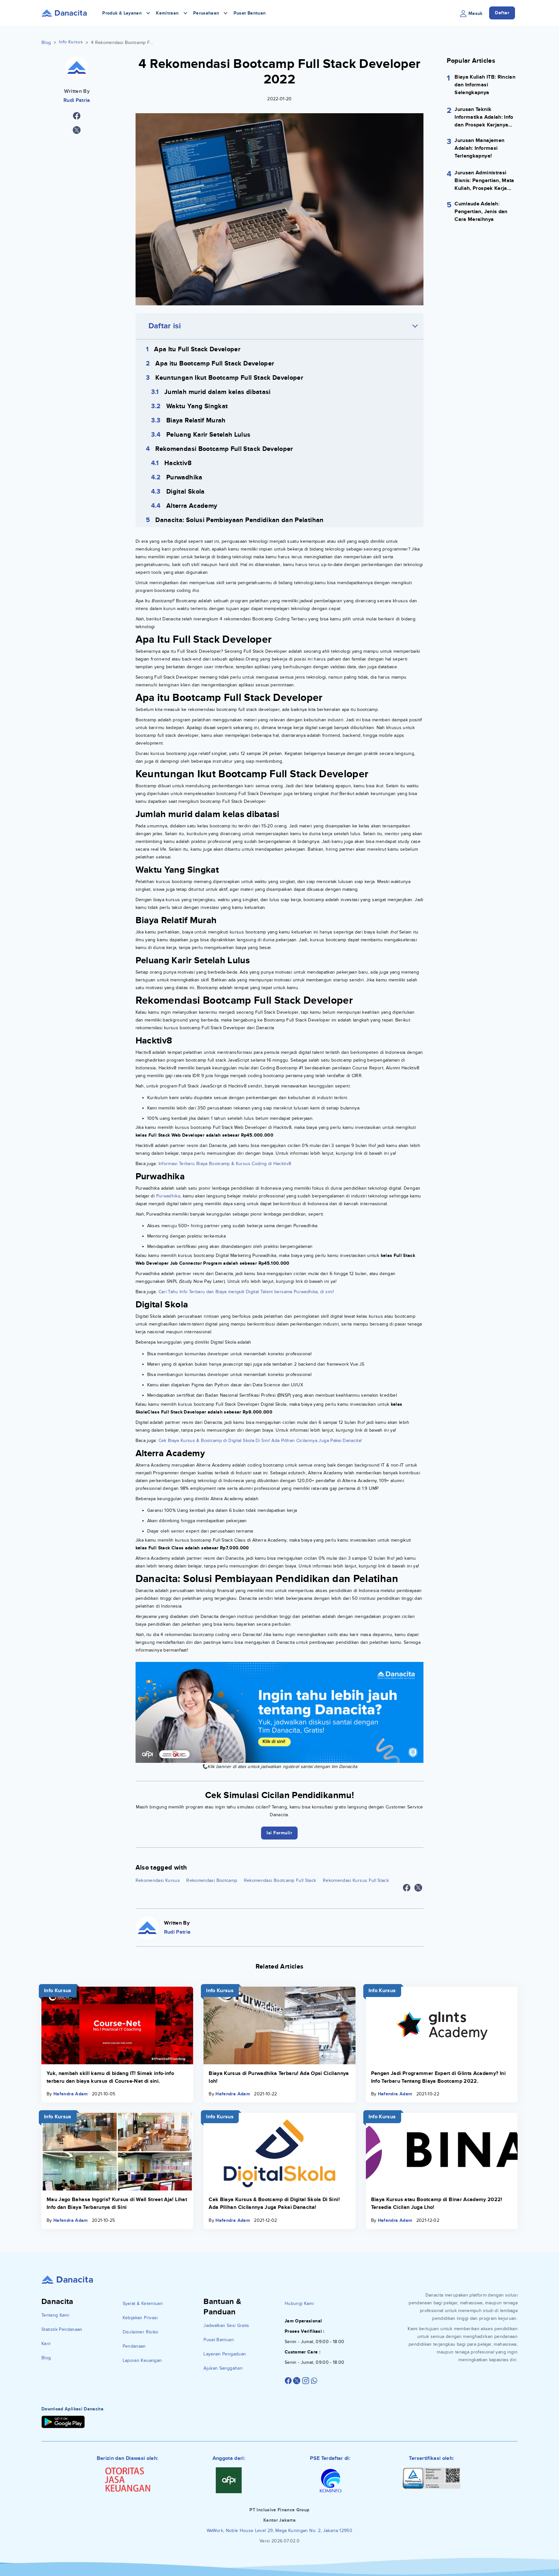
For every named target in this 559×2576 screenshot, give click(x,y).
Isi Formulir (280, 1338)
